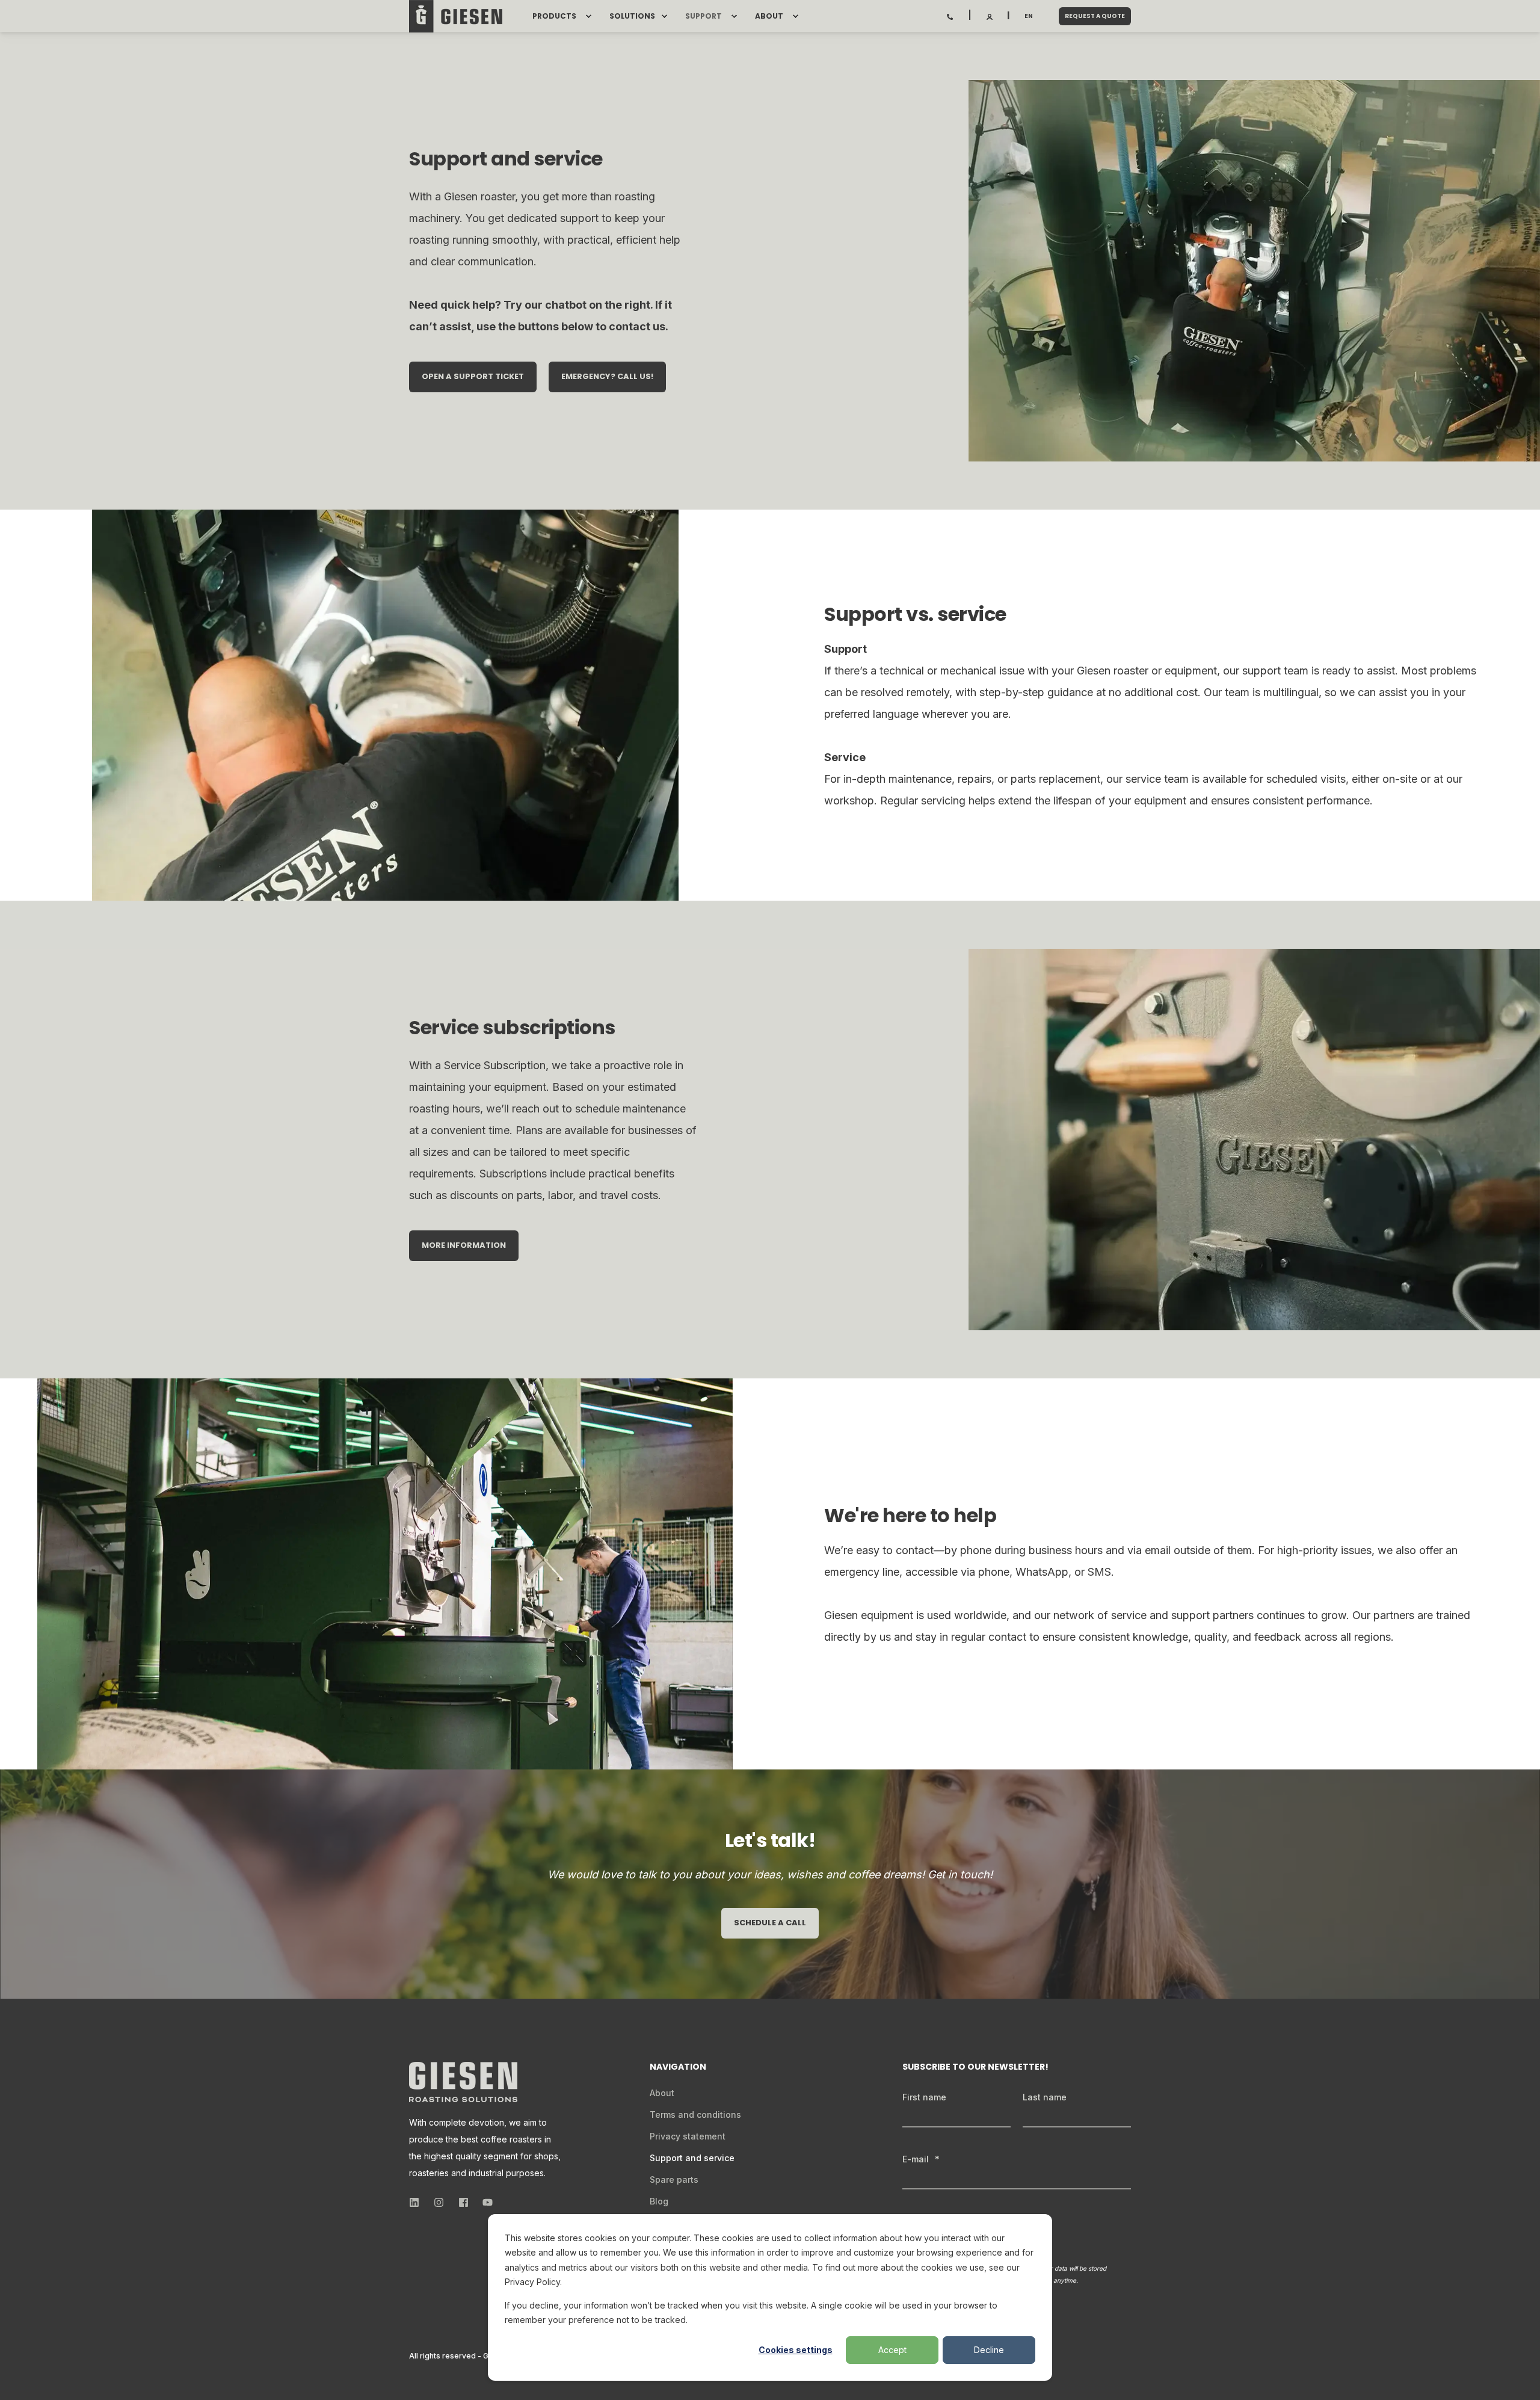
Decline (989, 2350)
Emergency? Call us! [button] (607, 376)
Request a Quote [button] (1095, 16)
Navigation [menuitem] (678, 2068)
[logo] (463, 2082)
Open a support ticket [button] (473, 376)
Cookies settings (796, 2350)
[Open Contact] (950, 16)
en (1029, 16)
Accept (892, 2350)
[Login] (990, 16)
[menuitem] (588, 16)
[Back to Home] (456, 16)
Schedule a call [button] (770, 1923)
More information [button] (464, 1245)
